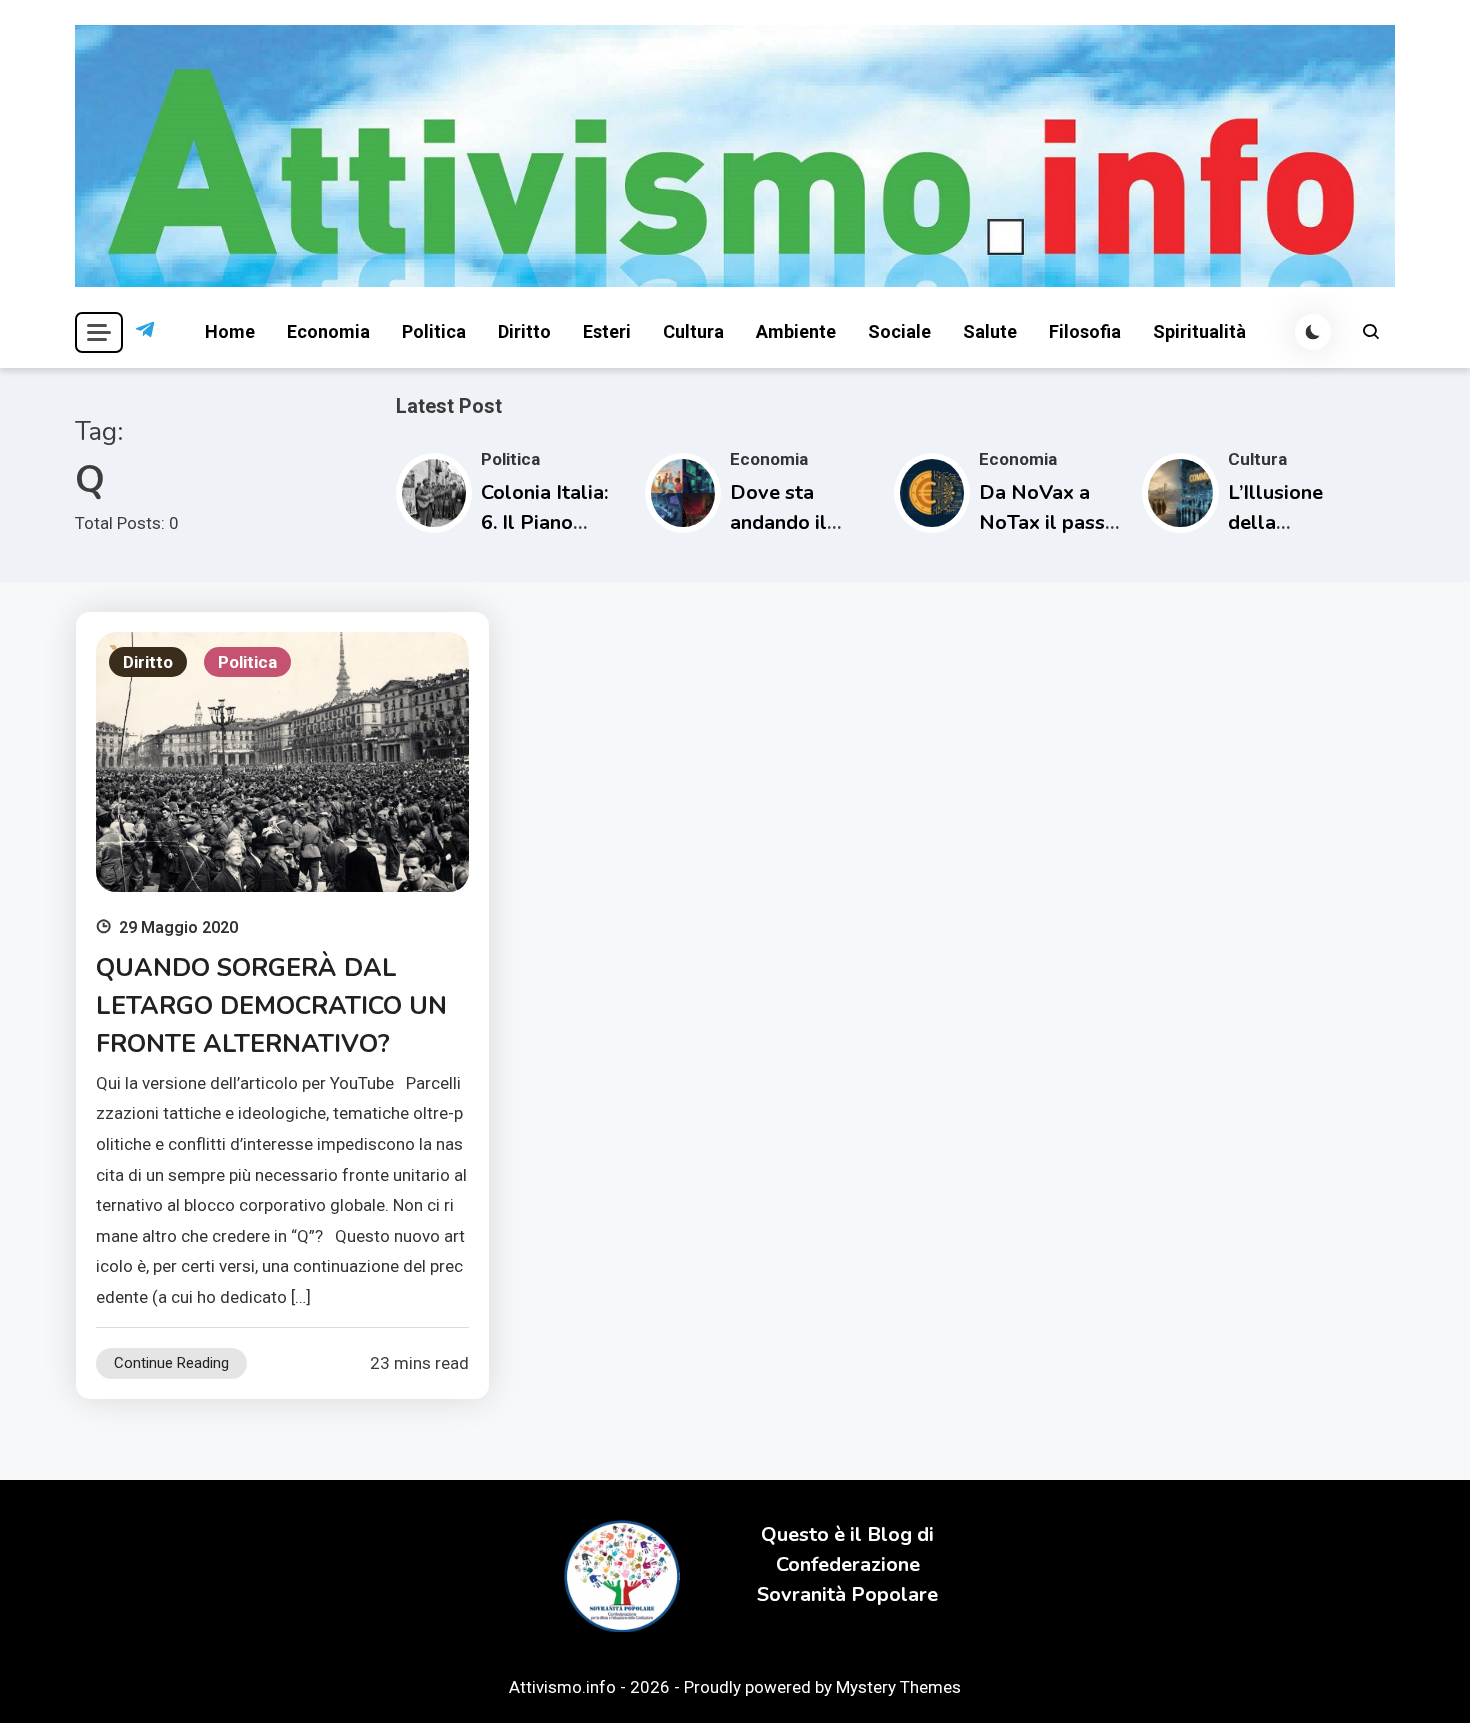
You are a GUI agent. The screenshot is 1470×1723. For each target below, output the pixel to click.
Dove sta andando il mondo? (778, 522)
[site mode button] (1313, 332)
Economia (328, 331)
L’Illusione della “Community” (1289, 522)
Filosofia (1085, 331)
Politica (434, 331)
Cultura (693, 331)
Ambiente (796, 331)
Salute (990, 331)
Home (230, 331)
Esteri (607, 331)
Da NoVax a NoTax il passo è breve (1048, 522)
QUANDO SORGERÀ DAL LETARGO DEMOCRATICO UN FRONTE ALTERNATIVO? (271, 1006)
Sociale (899, 331)
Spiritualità (1199, 331)
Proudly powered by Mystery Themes (822, 1687)
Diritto (524, 331)
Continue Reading (171, 1363)
